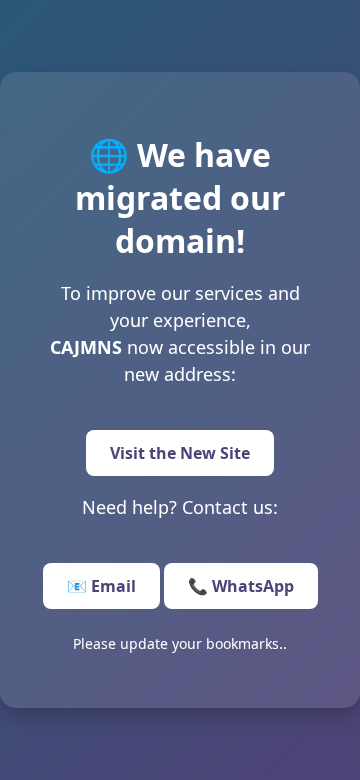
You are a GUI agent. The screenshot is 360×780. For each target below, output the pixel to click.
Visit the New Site (180, 453)
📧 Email (101, 586)
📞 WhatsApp (241, 586)
